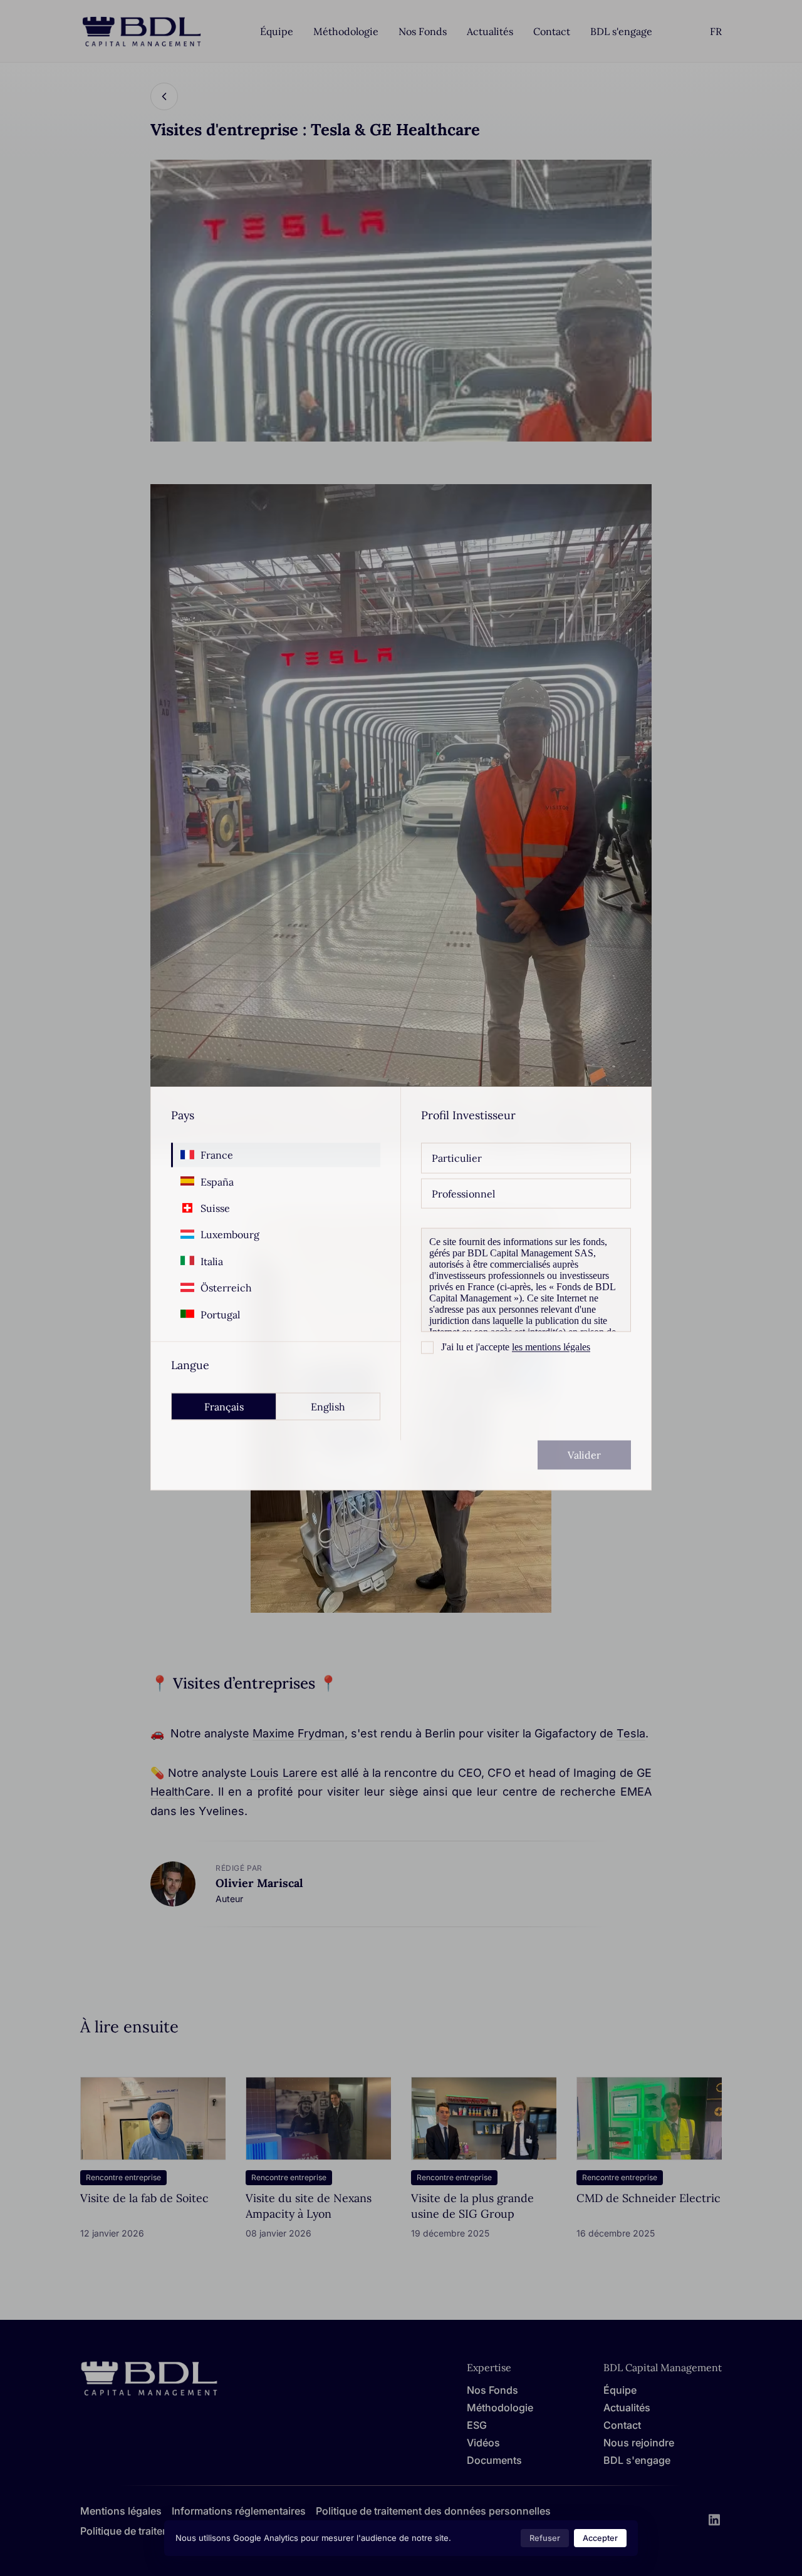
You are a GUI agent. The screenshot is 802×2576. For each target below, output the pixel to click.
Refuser (545, 2538)
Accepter (600, 2538)
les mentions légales (551, 1346)
